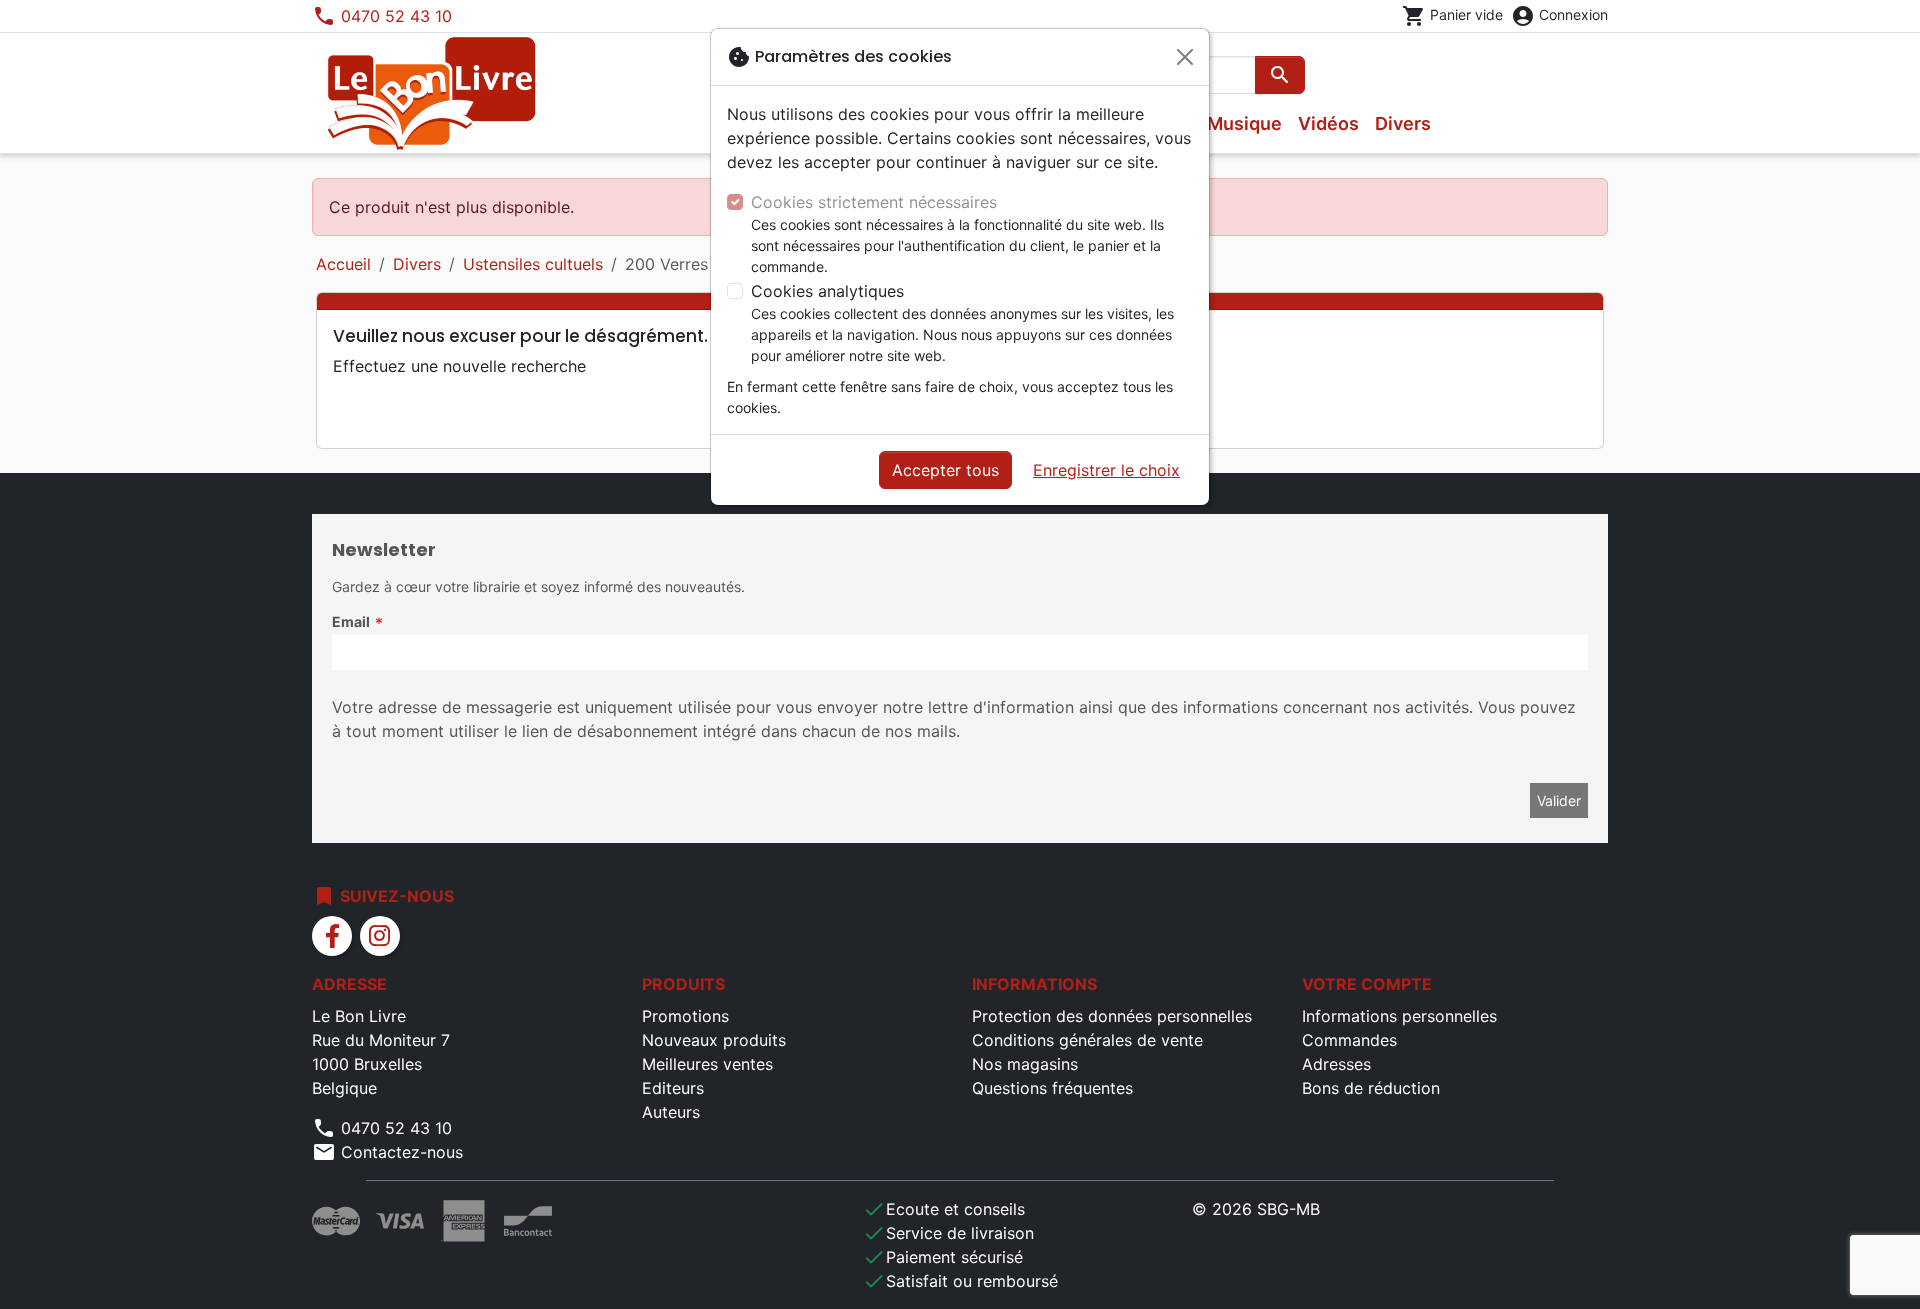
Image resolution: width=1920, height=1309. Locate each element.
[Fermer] (1185, 57)
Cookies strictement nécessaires (874, 202)
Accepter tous (945, 470)
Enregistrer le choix (1106, 470)
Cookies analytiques (827, 291)
